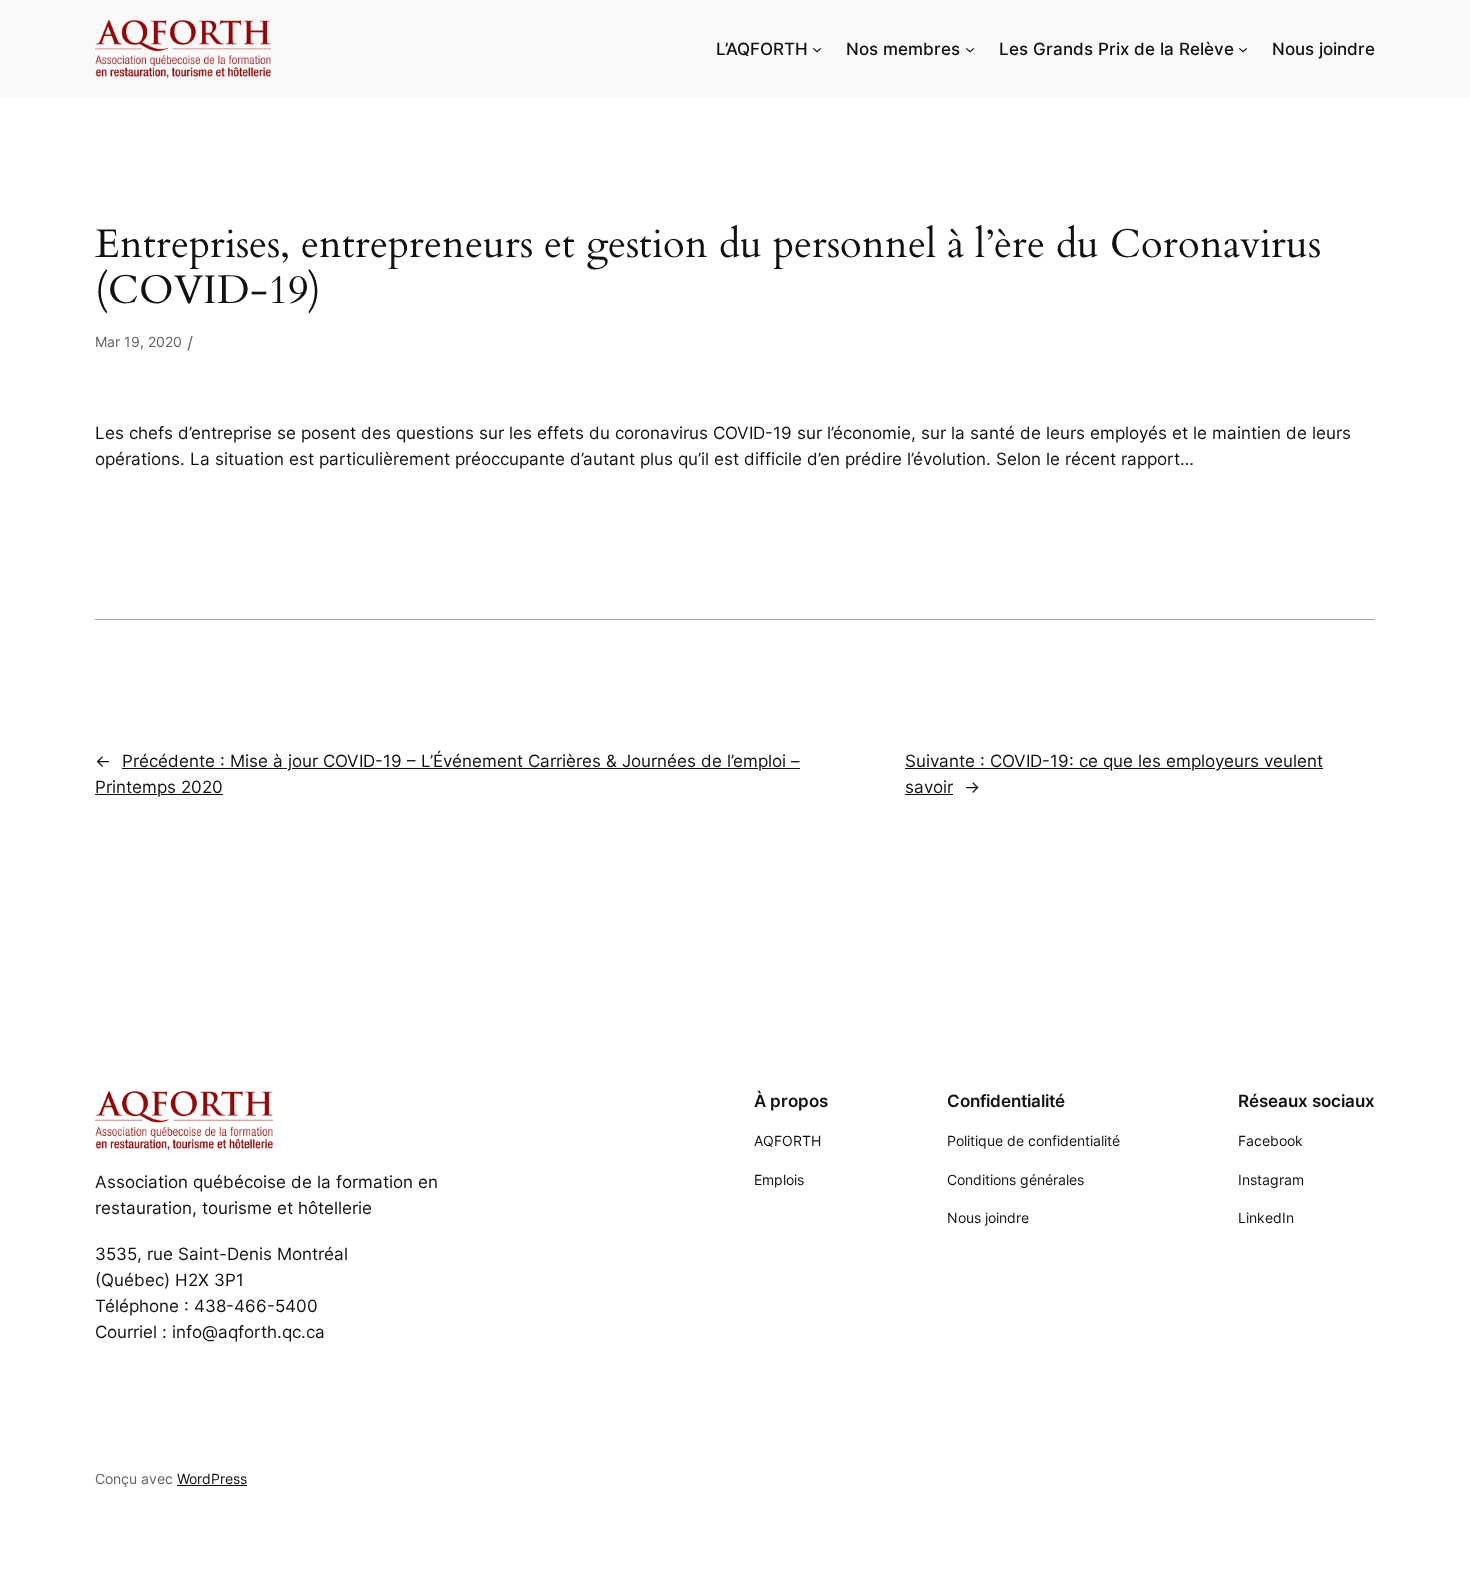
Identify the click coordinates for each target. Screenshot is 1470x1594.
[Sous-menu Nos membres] (970, 49)
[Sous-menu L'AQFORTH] (817, 49)
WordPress (212, 1478)
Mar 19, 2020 (138, 341)
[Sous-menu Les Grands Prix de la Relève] (1243, 49)
